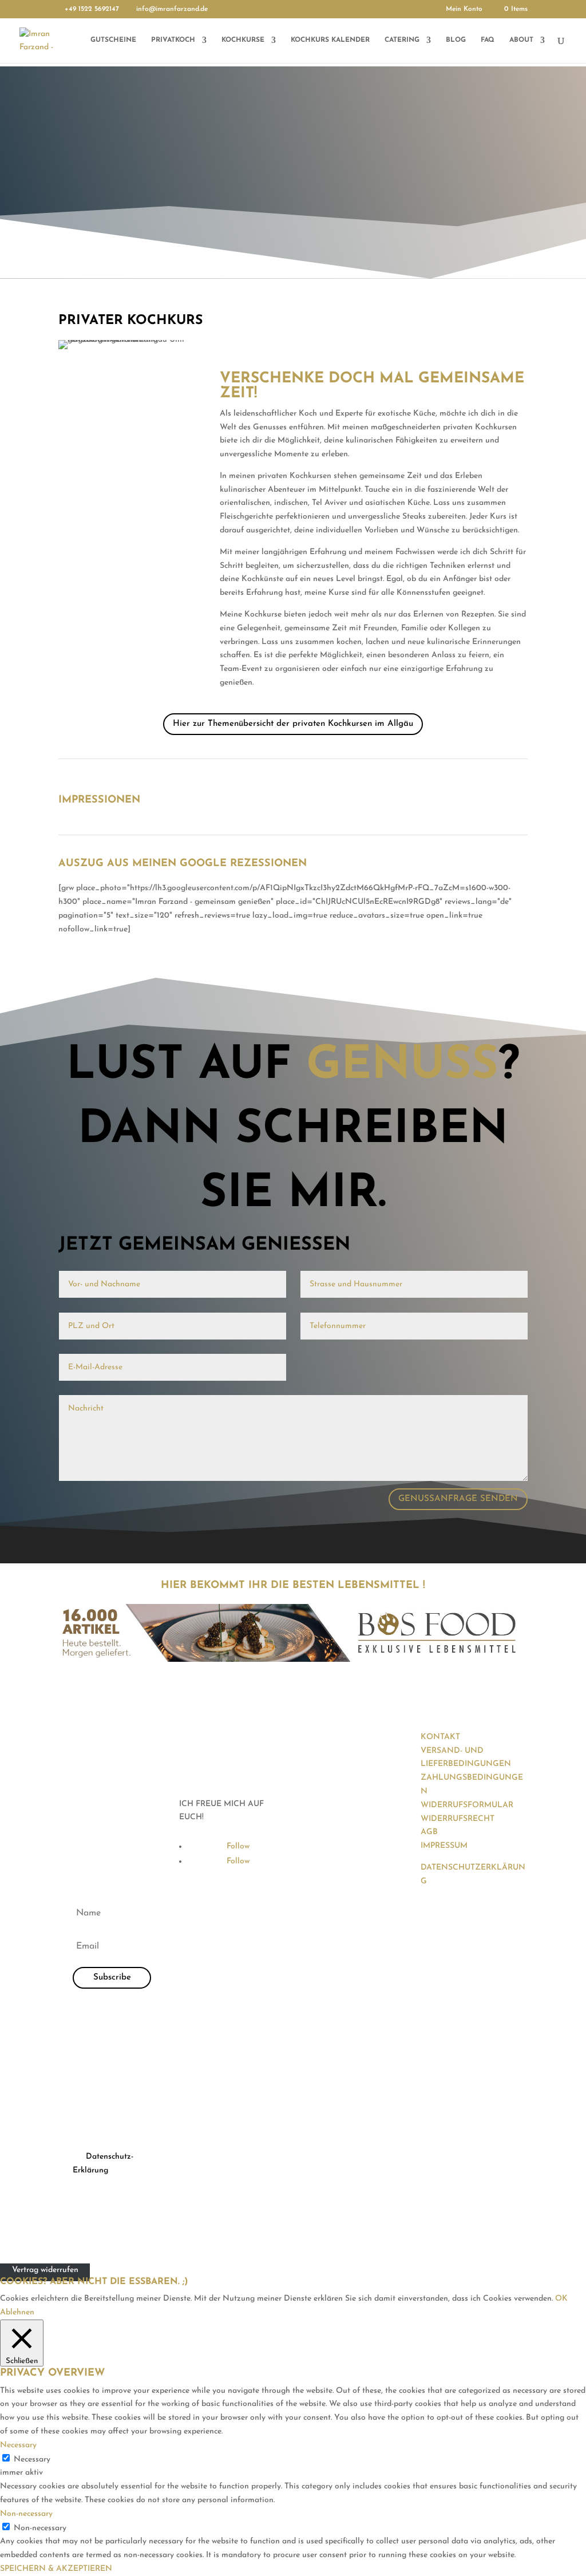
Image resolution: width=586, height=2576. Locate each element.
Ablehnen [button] (17, 2312)
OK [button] (561, 2299)
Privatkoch (173, 40)
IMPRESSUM (444, 1846)
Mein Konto (464, 9)
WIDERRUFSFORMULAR (467, 1805)
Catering (402, 40)
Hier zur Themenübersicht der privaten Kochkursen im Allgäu (293, 724)
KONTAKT (440, 1737)
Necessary (32, 2460)
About (521, 40)
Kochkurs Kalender (330, 40)
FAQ (488, 40)
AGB (429, 1832)
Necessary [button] (18, 2445)
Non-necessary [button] (26, 2514)
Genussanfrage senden (458, 1499)
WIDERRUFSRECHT (458, 1819)
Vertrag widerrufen (45, 2270)
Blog (456, 40)
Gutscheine (113, 40)
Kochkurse (243, 40)
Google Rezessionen (241, 864)
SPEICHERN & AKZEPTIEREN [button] (56, 2569)
